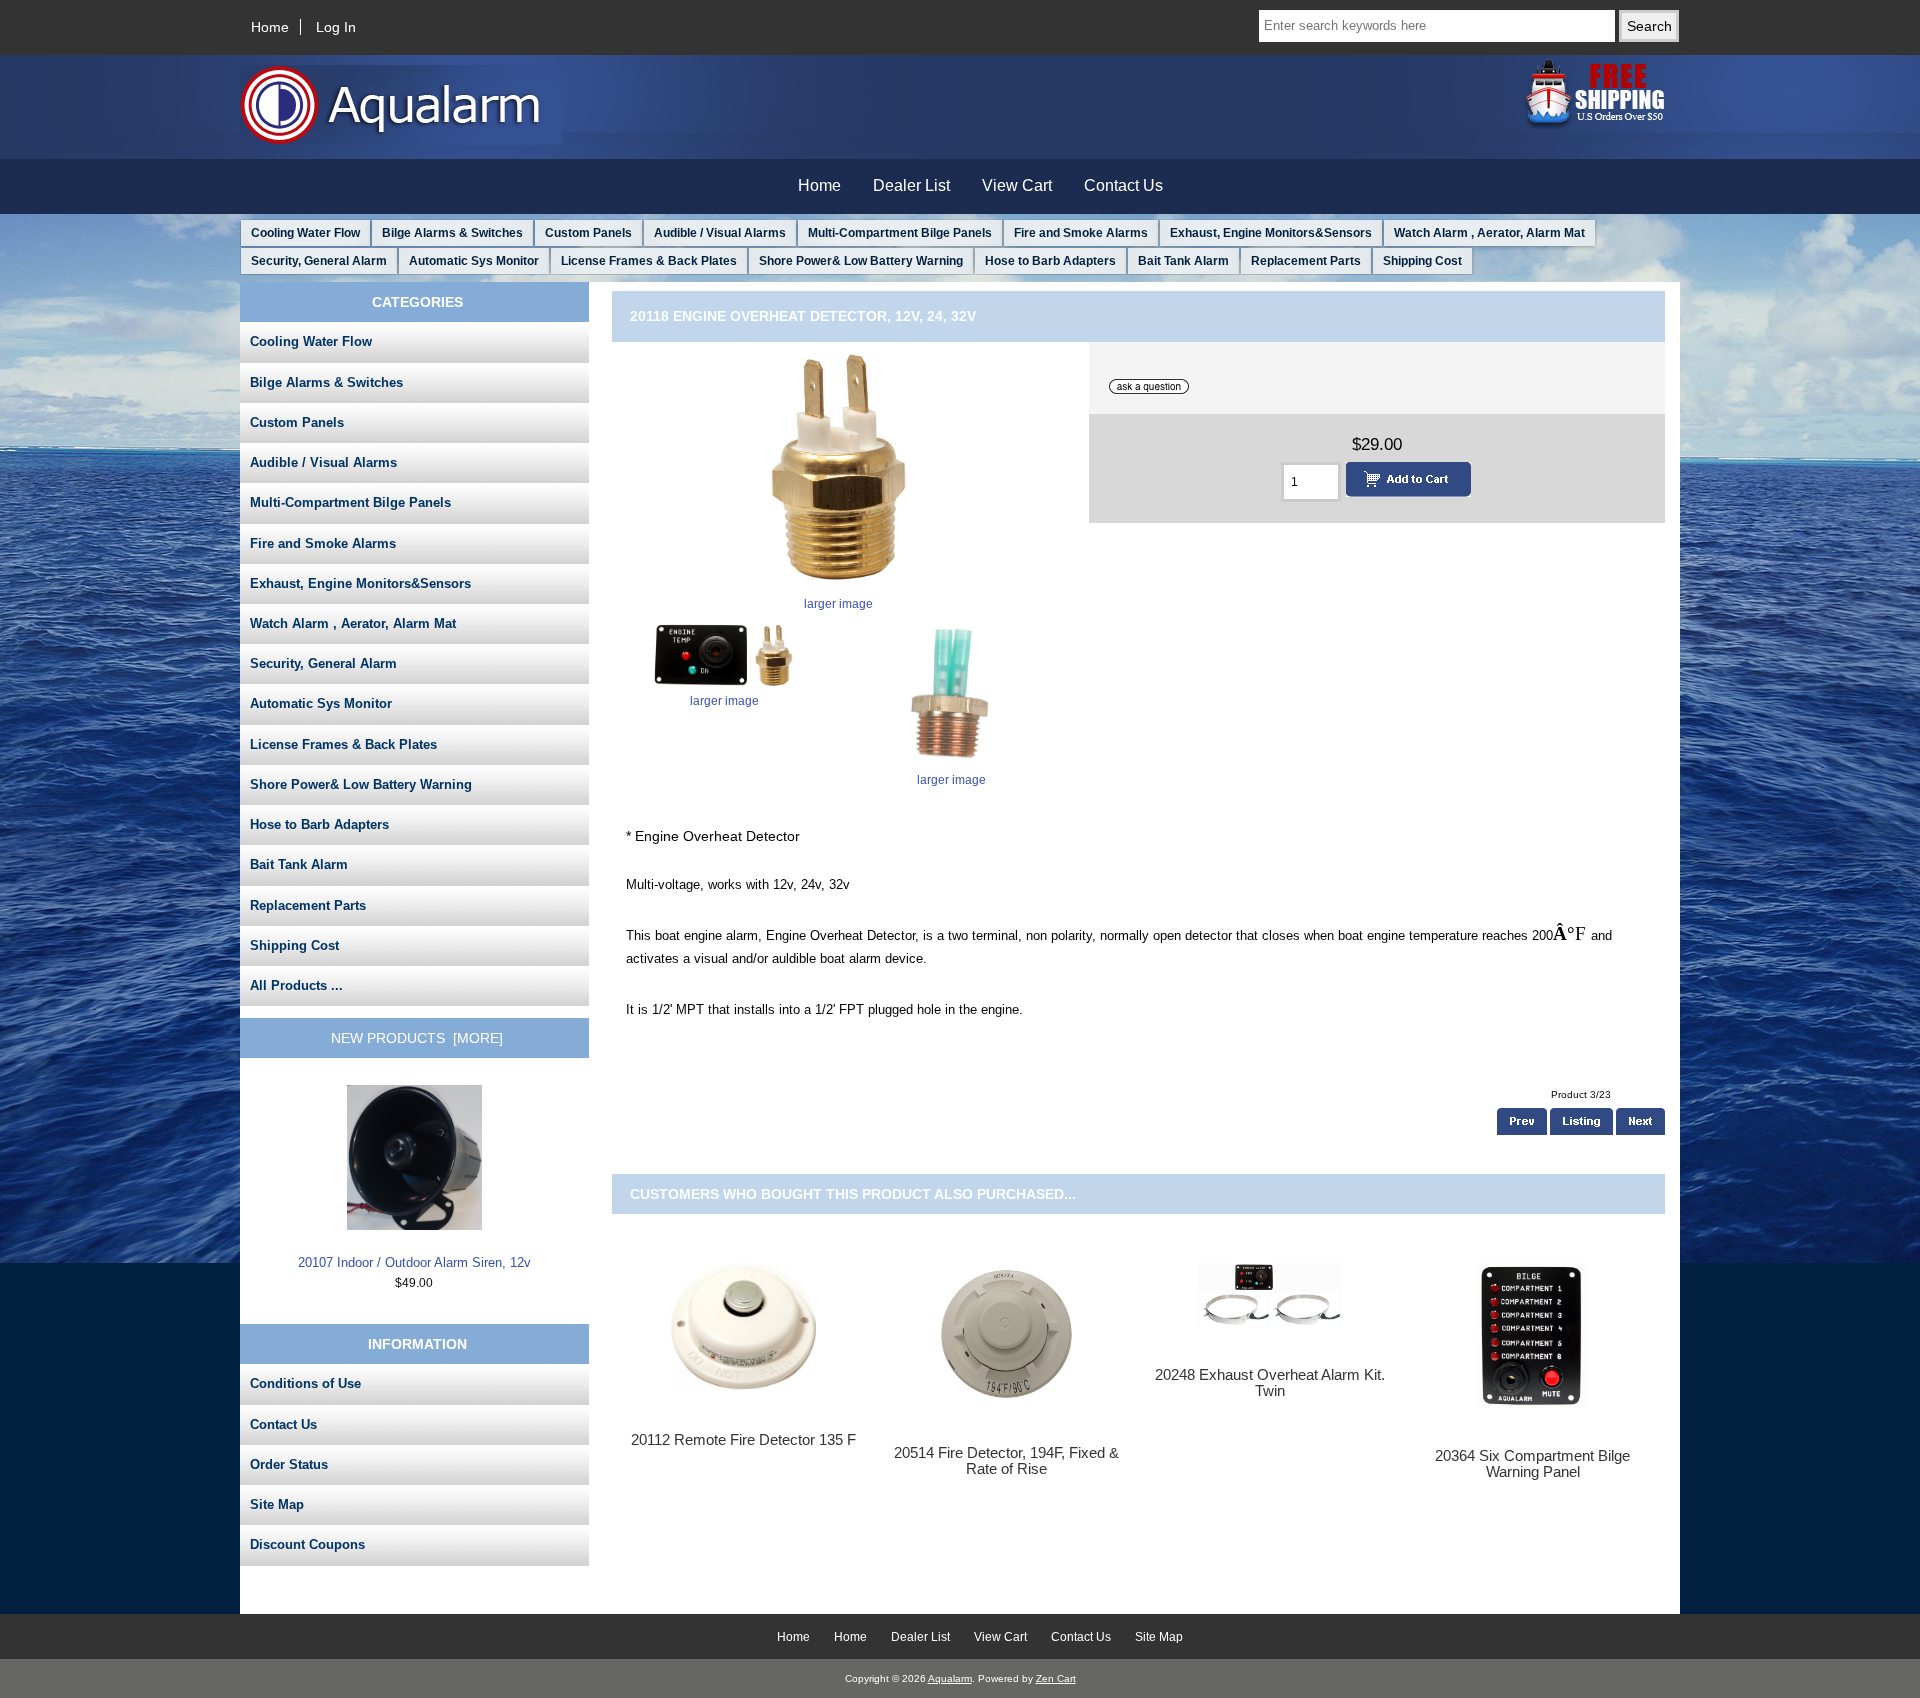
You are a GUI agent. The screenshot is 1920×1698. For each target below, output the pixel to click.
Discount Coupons (307, 1544)
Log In (336, 27)
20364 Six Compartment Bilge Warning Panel (1532, 1464)
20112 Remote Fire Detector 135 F (743, 1440)
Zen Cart (1056, 1678)
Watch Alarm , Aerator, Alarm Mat (1489, 233)
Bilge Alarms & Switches (452, 233)
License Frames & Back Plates (649, 261)
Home (270, 27)
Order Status (289, 1464)
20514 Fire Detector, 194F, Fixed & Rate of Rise (1006, 1461)
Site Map (277, 1504)
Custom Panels (588, 233)
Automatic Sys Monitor (474, 261)
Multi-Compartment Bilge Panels (900, 233)
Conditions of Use (305, 1383)
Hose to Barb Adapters (1050, 261)
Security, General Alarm (319, 261)
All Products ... (296, 985)
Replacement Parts (1306, 261)
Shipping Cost (1422, 261)
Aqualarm (950, 1678)
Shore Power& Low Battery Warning (861, 261)
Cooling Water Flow (305, 233)
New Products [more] (417, 1038)
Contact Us (1123, 185)
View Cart (1017, 185)
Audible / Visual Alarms (720, 233)
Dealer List (911, 185)
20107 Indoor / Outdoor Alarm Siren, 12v (414, 1262)
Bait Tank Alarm (1183, 261)
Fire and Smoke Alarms (1081, 233)
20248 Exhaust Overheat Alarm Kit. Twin (1270, 1383)
